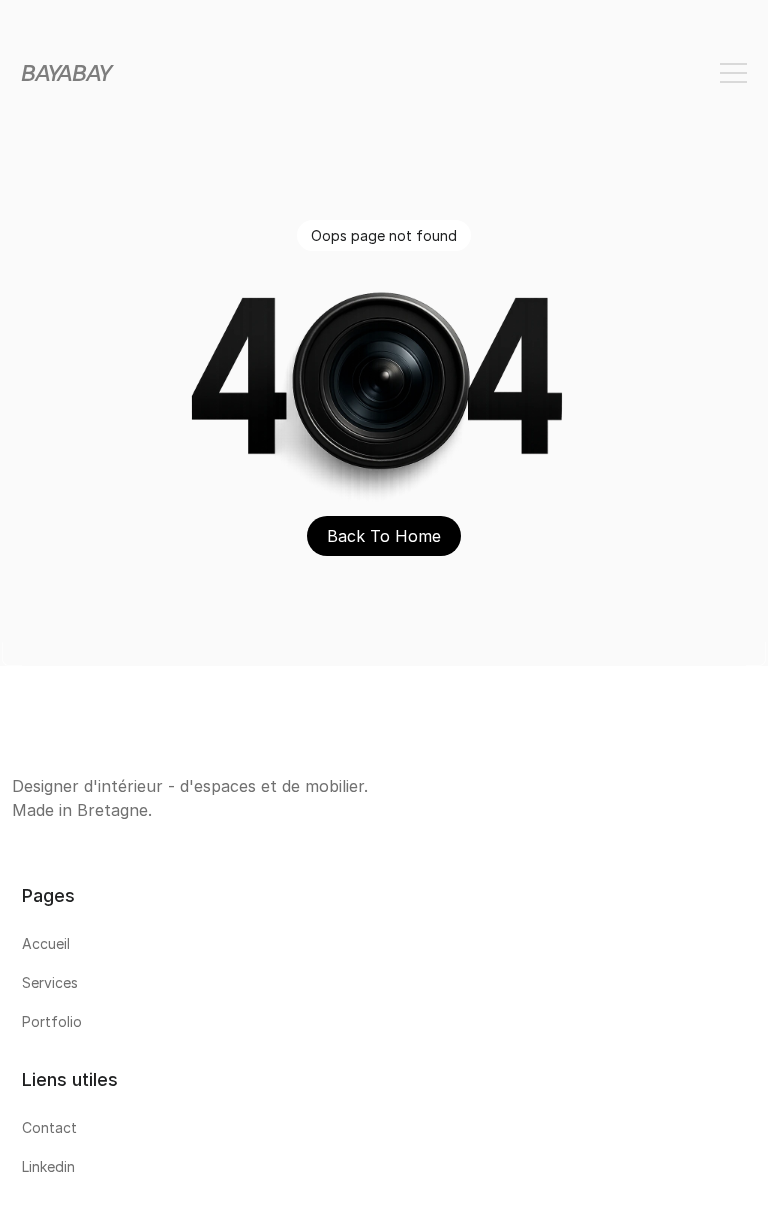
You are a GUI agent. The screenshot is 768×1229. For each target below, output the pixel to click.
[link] (384, 947)
